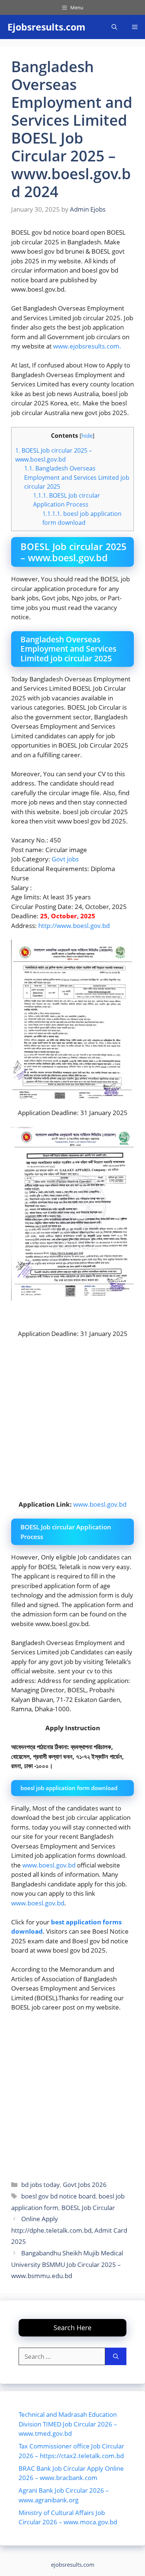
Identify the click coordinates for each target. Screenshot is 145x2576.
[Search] (116, 2357)
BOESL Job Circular (88, 2208)
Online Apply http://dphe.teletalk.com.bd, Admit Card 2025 (69, 2230)
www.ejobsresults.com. (87, 346)
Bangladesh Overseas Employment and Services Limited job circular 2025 (77, 477)
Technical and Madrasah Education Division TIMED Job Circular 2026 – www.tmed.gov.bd (68, 2424)
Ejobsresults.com (46, 27)
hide (87, 436)
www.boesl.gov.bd (100, 1504)
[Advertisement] (72, 2094)
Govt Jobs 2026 (85, 2185)
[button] (114, 27)
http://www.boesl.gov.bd (73, 926)
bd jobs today (41, 2185)
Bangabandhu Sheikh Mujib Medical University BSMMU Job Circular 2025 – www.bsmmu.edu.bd (67, 2264)
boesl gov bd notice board (58, 2196)
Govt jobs (65, 859)
